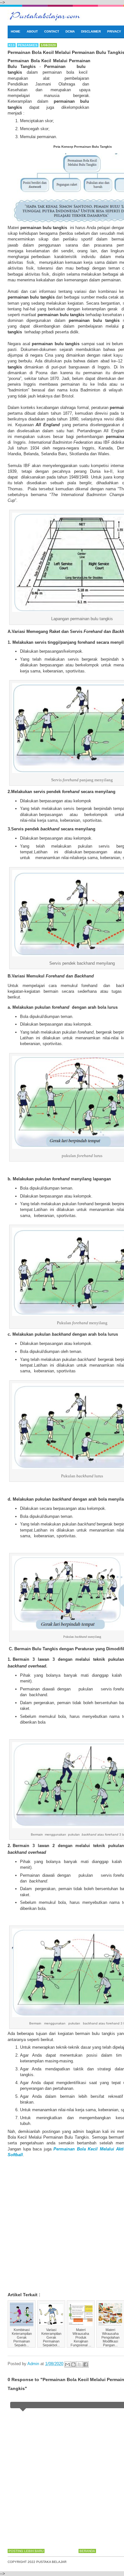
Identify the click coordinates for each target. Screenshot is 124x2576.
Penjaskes (28, 45)
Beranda (87, 2551)
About (32, 31)
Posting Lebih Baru (26, 2551)
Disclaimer (91, 31)
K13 (12, 45)
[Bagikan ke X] (79, 2364)
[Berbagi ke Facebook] (86, 2364)
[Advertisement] (62, 2220)
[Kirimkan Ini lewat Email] (67, 2364)
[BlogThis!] (73, 2364)
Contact (52, 31)
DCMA (70, 31)
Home (16, 31)
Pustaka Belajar (51, 2562)
